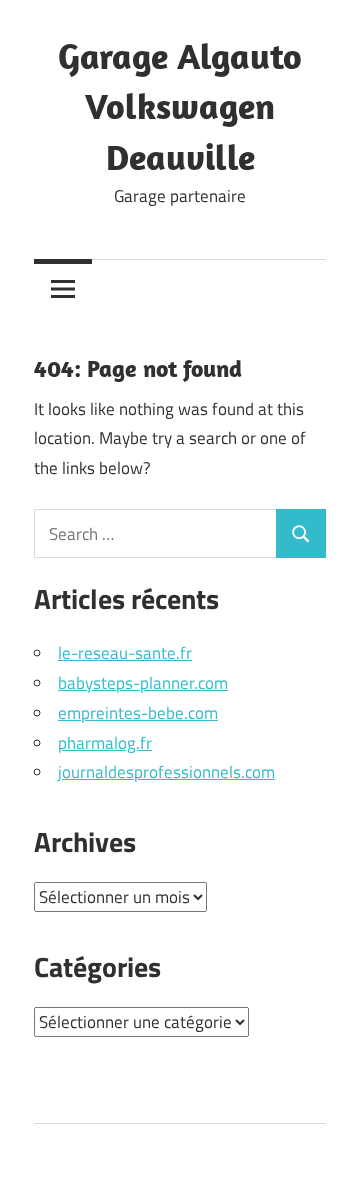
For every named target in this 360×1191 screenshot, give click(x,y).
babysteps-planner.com (143, 683)
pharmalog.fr (105, 743)
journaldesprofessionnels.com (166, 772)
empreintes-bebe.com (138, 713)
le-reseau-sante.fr (125, 653)
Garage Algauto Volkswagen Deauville (180, 106)
